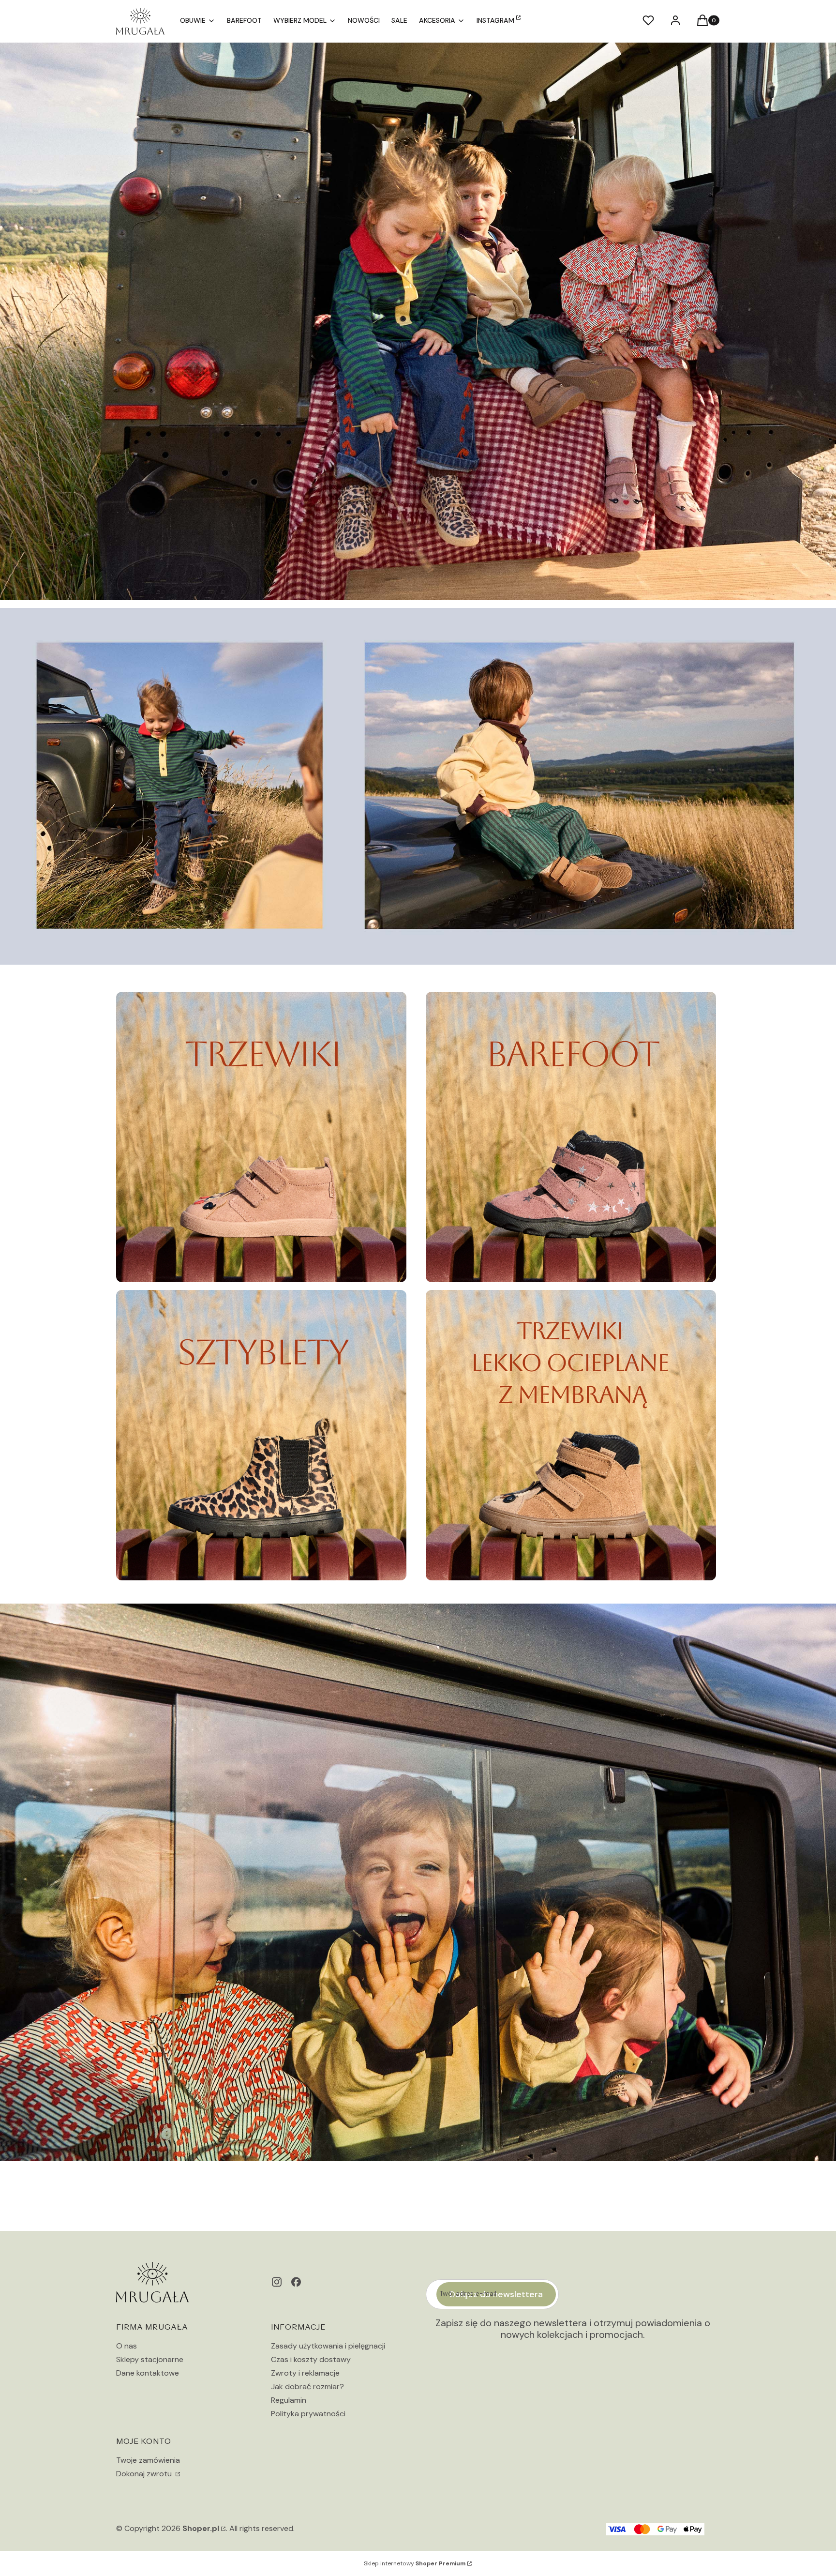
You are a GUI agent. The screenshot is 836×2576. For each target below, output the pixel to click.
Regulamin (289, 2400)
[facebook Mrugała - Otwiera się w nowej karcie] (296, 2282)
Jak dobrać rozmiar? (307, 2387)
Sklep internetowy (415, 2563)
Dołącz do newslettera (496, 2294)
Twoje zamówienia (148, 2460)
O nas (127, 2346)
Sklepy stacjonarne (150, 2359)
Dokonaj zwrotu (145, 2474)
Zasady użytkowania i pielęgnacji (328, 2346)
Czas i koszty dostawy (311, 2359)
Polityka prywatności (308, 2414)
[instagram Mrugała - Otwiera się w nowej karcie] (277, 2282)
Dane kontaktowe (148, 2373)
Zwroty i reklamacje (305, 2373)
